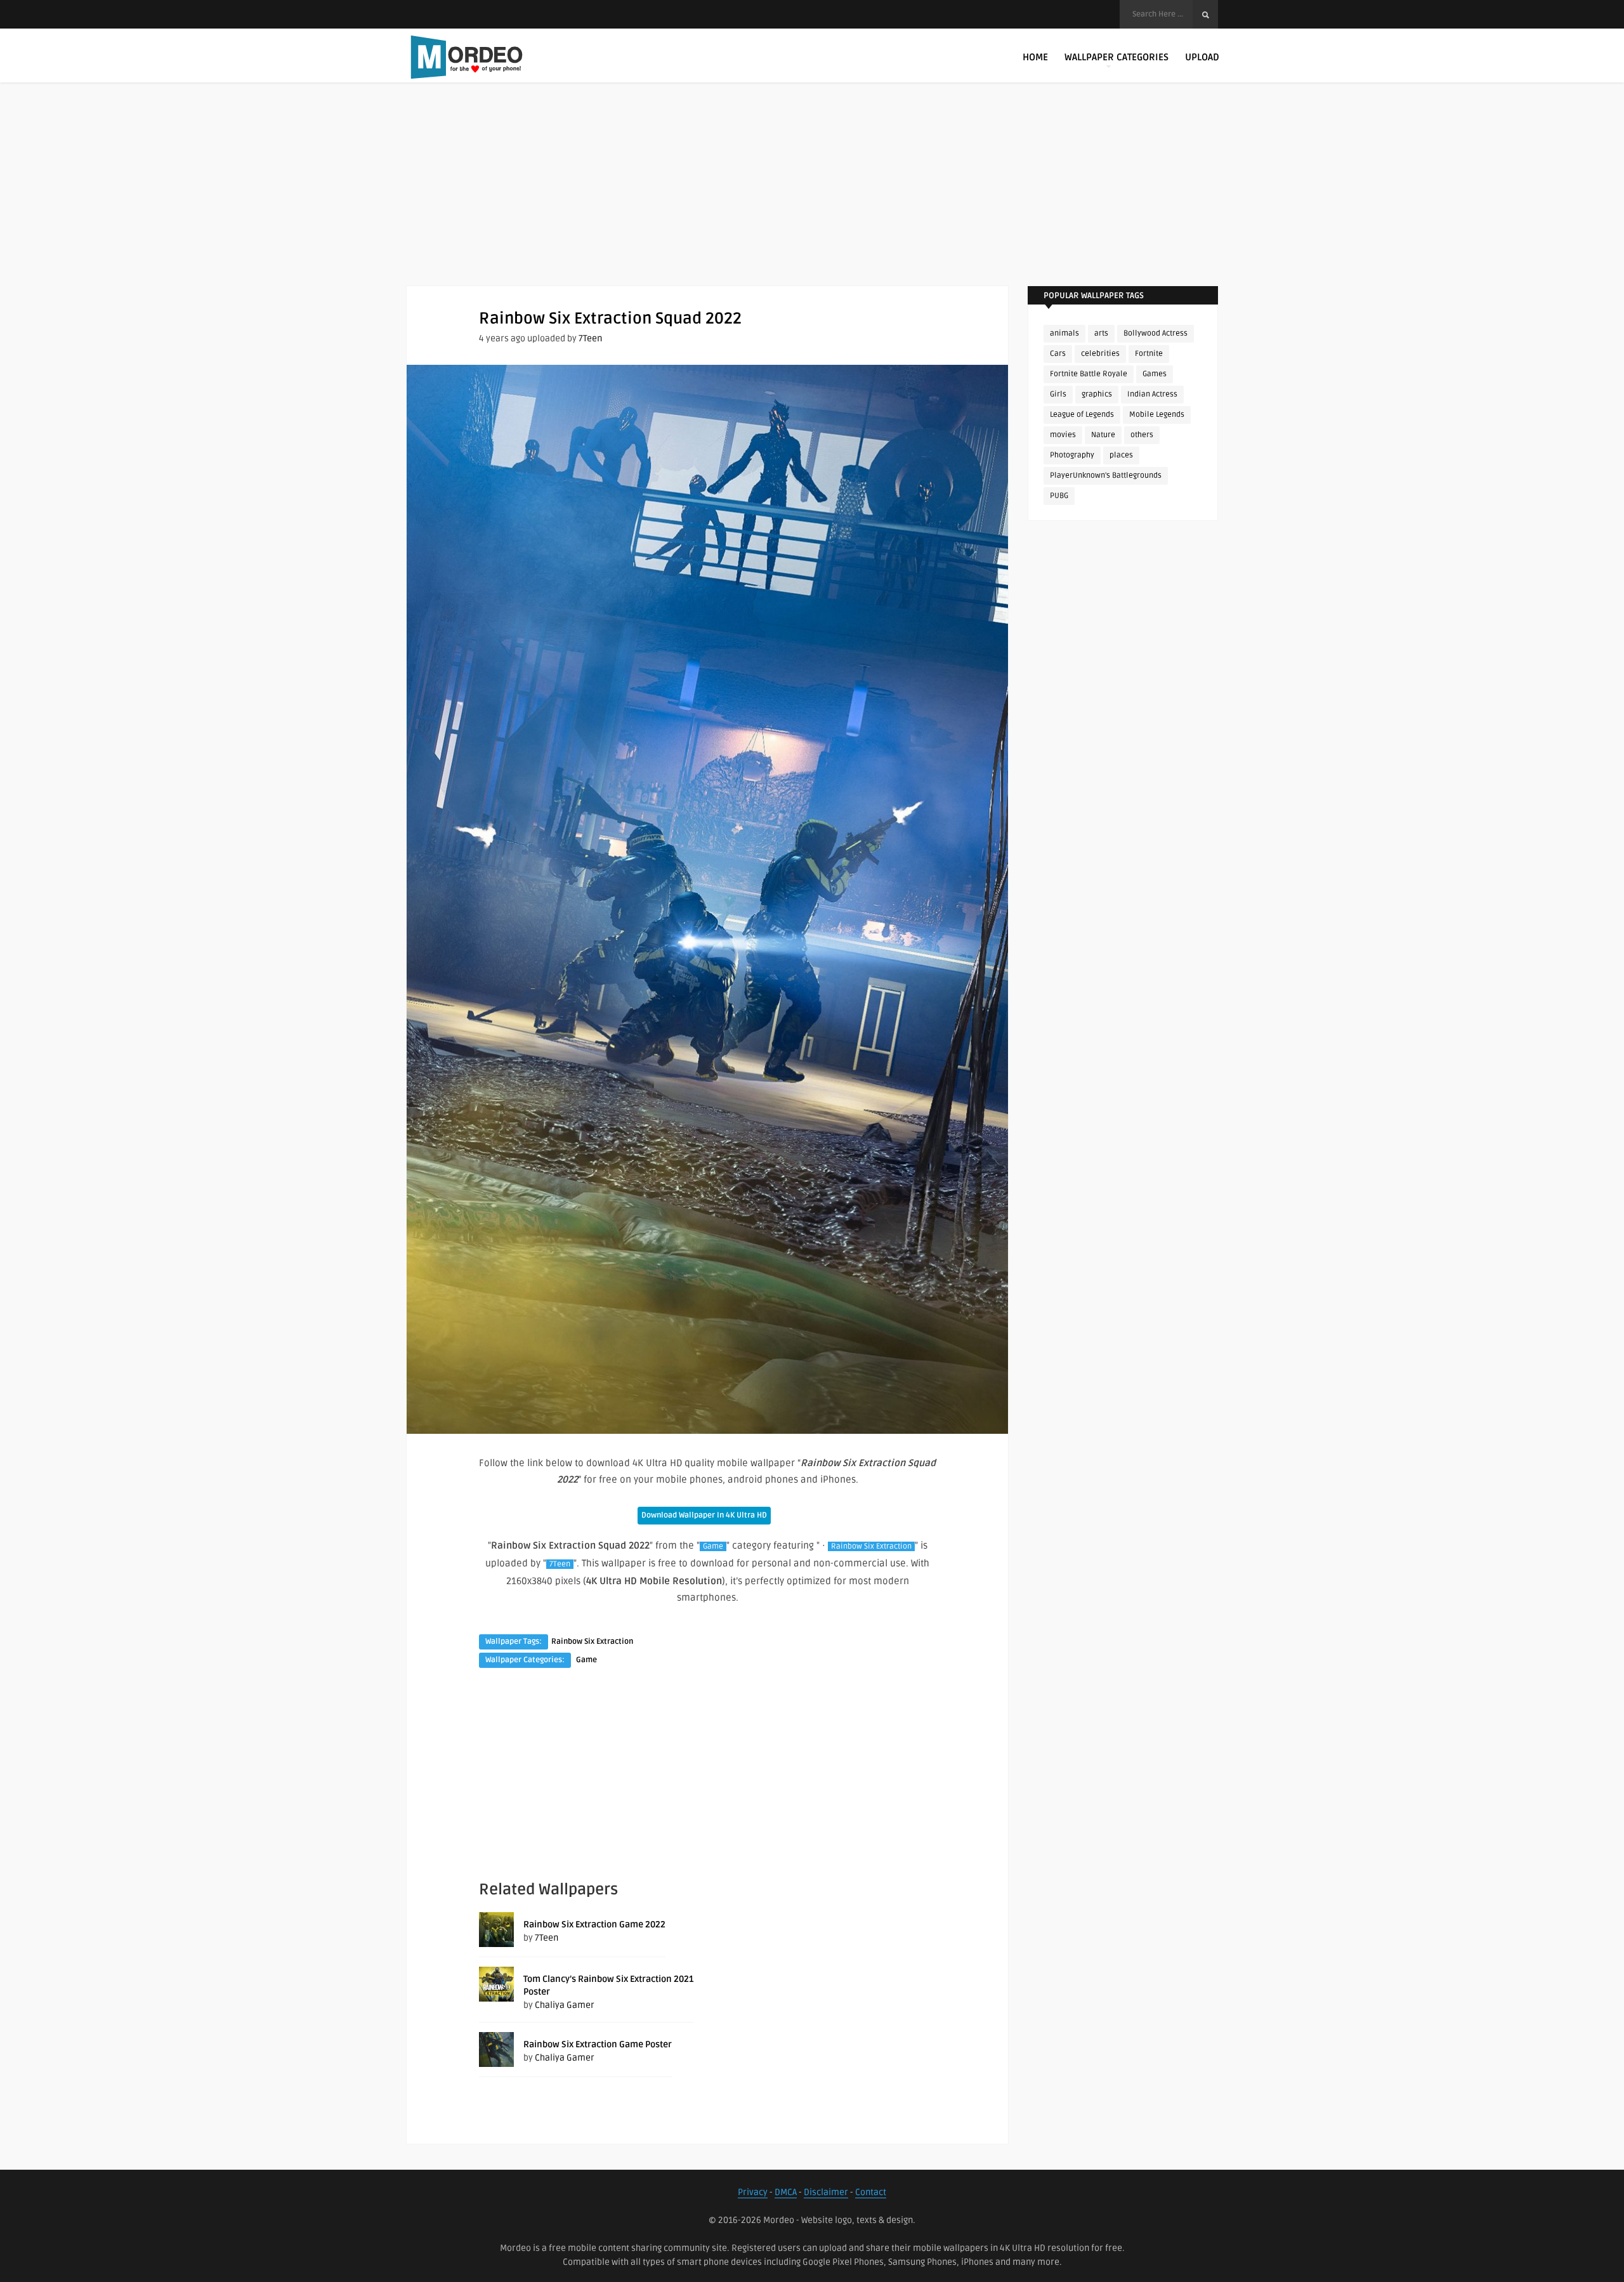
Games (1155, 374)
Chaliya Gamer (565, 2005)
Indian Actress (1152, 394)
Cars (1058, 354)
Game (713, 1546)
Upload (1202, 57)
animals (1064, 333)
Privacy (753, 2192)
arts (1101, 333)
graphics (1097, 394)
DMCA (786, 2192)
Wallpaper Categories (1116, 57)
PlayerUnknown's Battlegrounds (1106, 475)
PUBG (1059, 496)
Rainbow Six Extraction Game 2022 (594, 1925)
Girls (1058, 394)
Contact (871, 2192)
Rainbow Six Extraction (871, 1546)
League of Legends (1082, 415)
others (1142, 435)
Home (1035, 57)
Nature (1103, 435)
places (1121, 455)
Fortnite (1149, 354)
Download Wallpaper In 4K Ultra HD (704, 1515)
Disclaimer (826, 2192)
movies (1063, 435)
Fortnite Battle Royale (1089, 374)
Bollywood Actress (1156, 333)
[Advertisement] (812, 197)
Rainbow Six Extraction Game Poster (598, 2044)
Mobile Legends (1157, 415)
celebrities (1100, 354)
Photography (1072, 455)
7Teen (590, 338)
